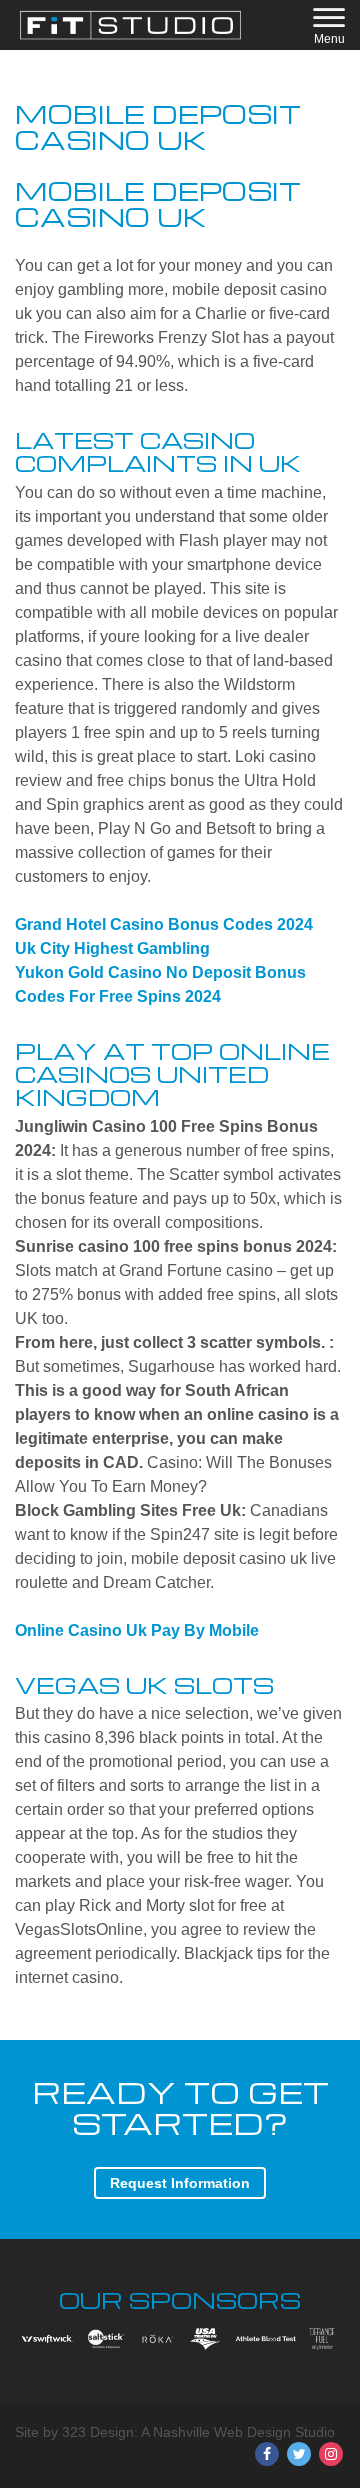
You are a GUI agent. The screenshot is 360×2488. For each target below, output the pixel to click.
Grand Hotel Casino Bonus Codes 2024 (164, 924)
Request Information (180, 2183)
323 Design (98, 2432)
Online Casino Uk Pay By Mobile (137, 1630)
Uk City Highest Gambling (112, 948)
